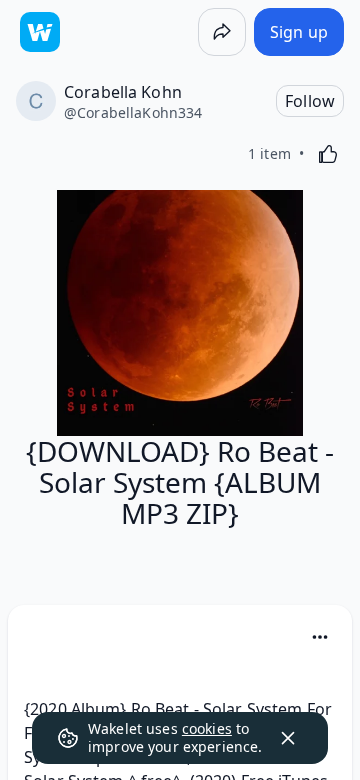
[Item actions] (320, 637)
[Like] (328, 154)
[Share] (222, 32)
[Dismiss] (288, 738)
